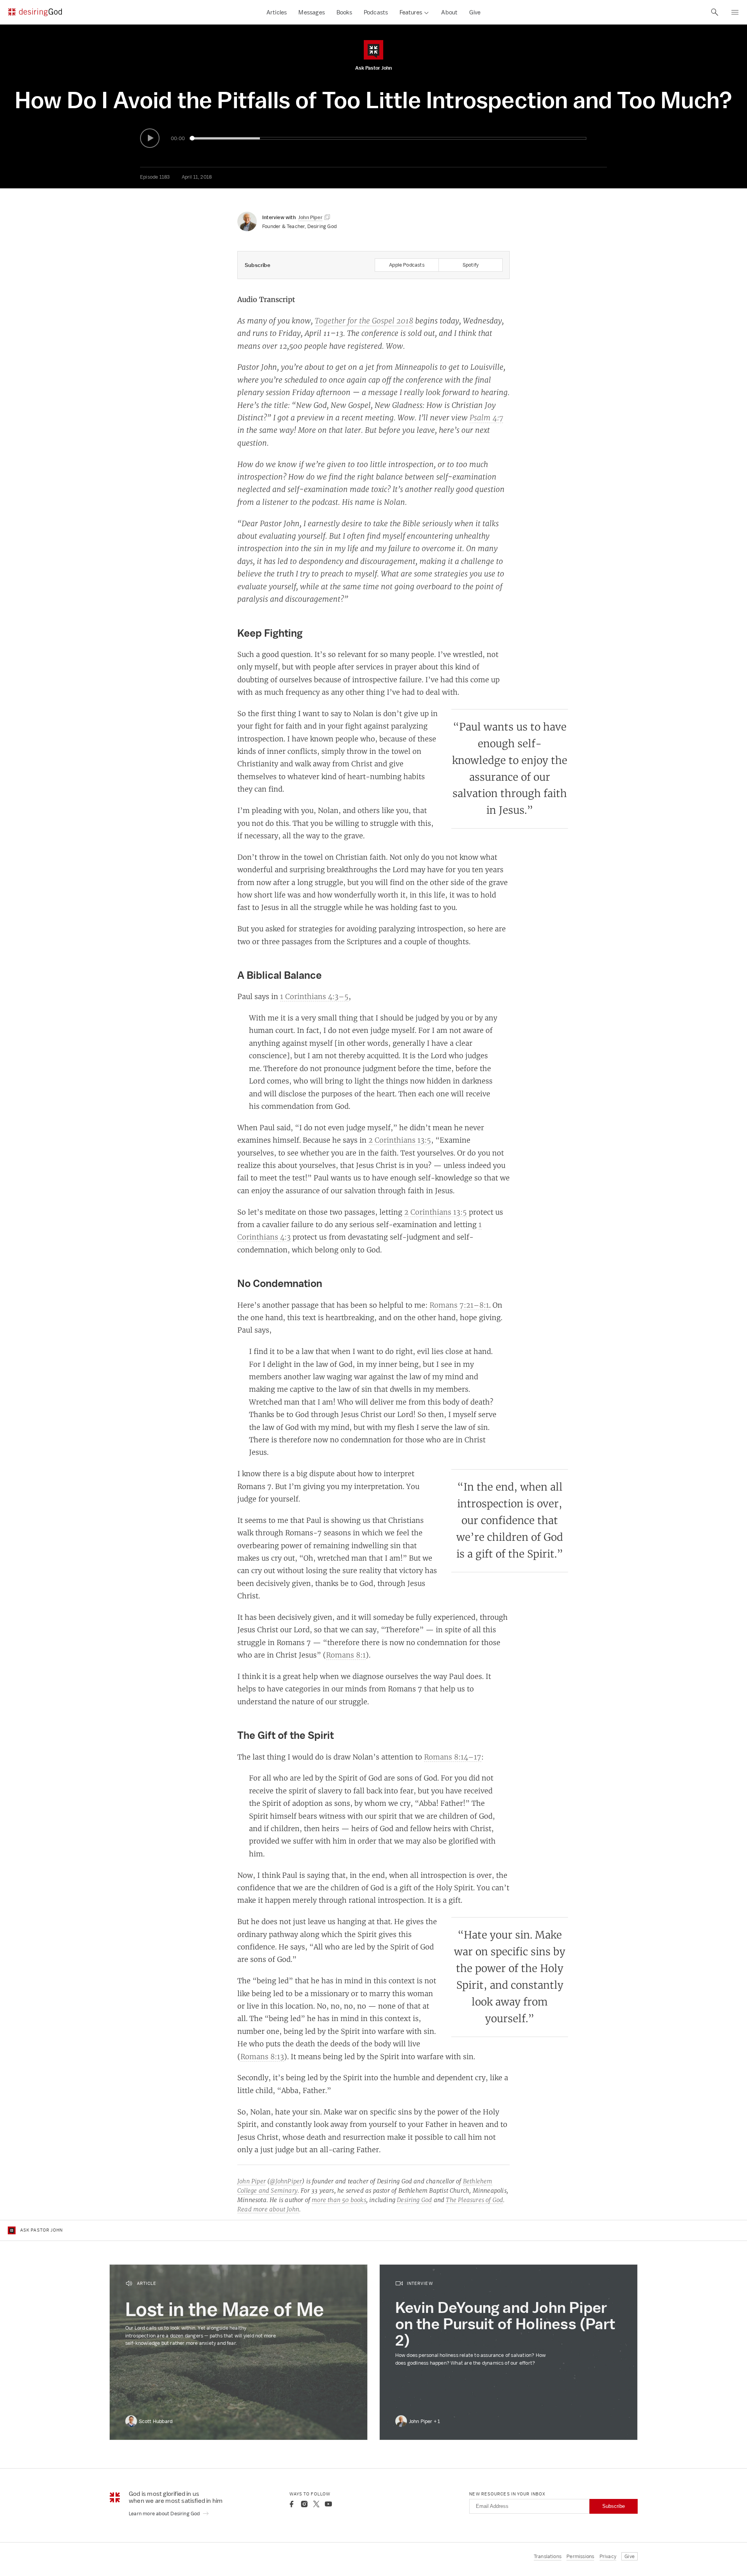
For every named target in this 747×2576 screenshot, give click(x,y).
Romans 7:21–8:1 (459, 1305)
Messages (312, 12)
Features (411, 12)
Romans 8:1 (346, 1655)
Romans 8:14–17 (453, 1757)
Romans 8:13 (262, 2056)
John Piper (252, 2181)
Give (475, 12)
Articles (277, 12)
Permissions (580, 2556)
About (449, 12)
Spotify (471, 265)
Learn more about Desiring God (165, 2514)
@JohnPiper (286, 2181)
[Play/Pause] (150, 138)
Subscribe (614, 2506)
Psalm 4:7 (486, 418)
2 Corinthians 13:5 (400, 1140)
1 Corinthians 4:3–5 (314, 996)
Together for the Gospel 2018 (364, 321)
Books (344, 12)
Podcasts (376, 12)
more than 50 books (339, 2200)
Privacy (608, 2556)
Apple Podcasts (407, 265)
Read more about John (268, 2209)
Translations (548, 2556)
